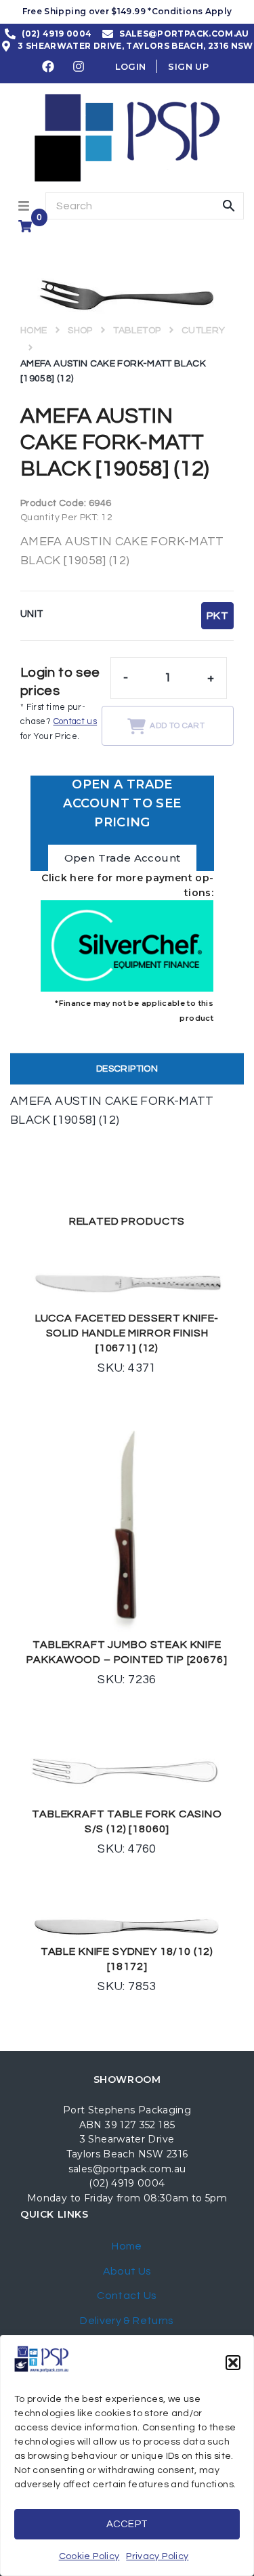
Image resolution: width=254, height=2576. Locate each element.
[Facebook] (48, 66)
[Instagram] (79, 66)
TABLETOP (137, 331)
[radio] (217, 616)
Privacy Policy (157, 2556)
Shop (80, 331)
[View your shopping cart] (27, 226)
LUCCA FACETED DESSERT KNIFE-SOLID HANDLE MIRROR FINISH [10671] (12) (127, 1333)
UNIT (32, 614)
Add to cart (177, 726)
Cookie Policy (89, 2556)
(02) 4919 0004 (127, 2183)
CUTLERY (204, 331)
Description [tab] (127, 1069)
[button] (233, 2363)
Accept (127, 2524)
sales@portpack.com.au (127, 2169)
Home (34, 331)
